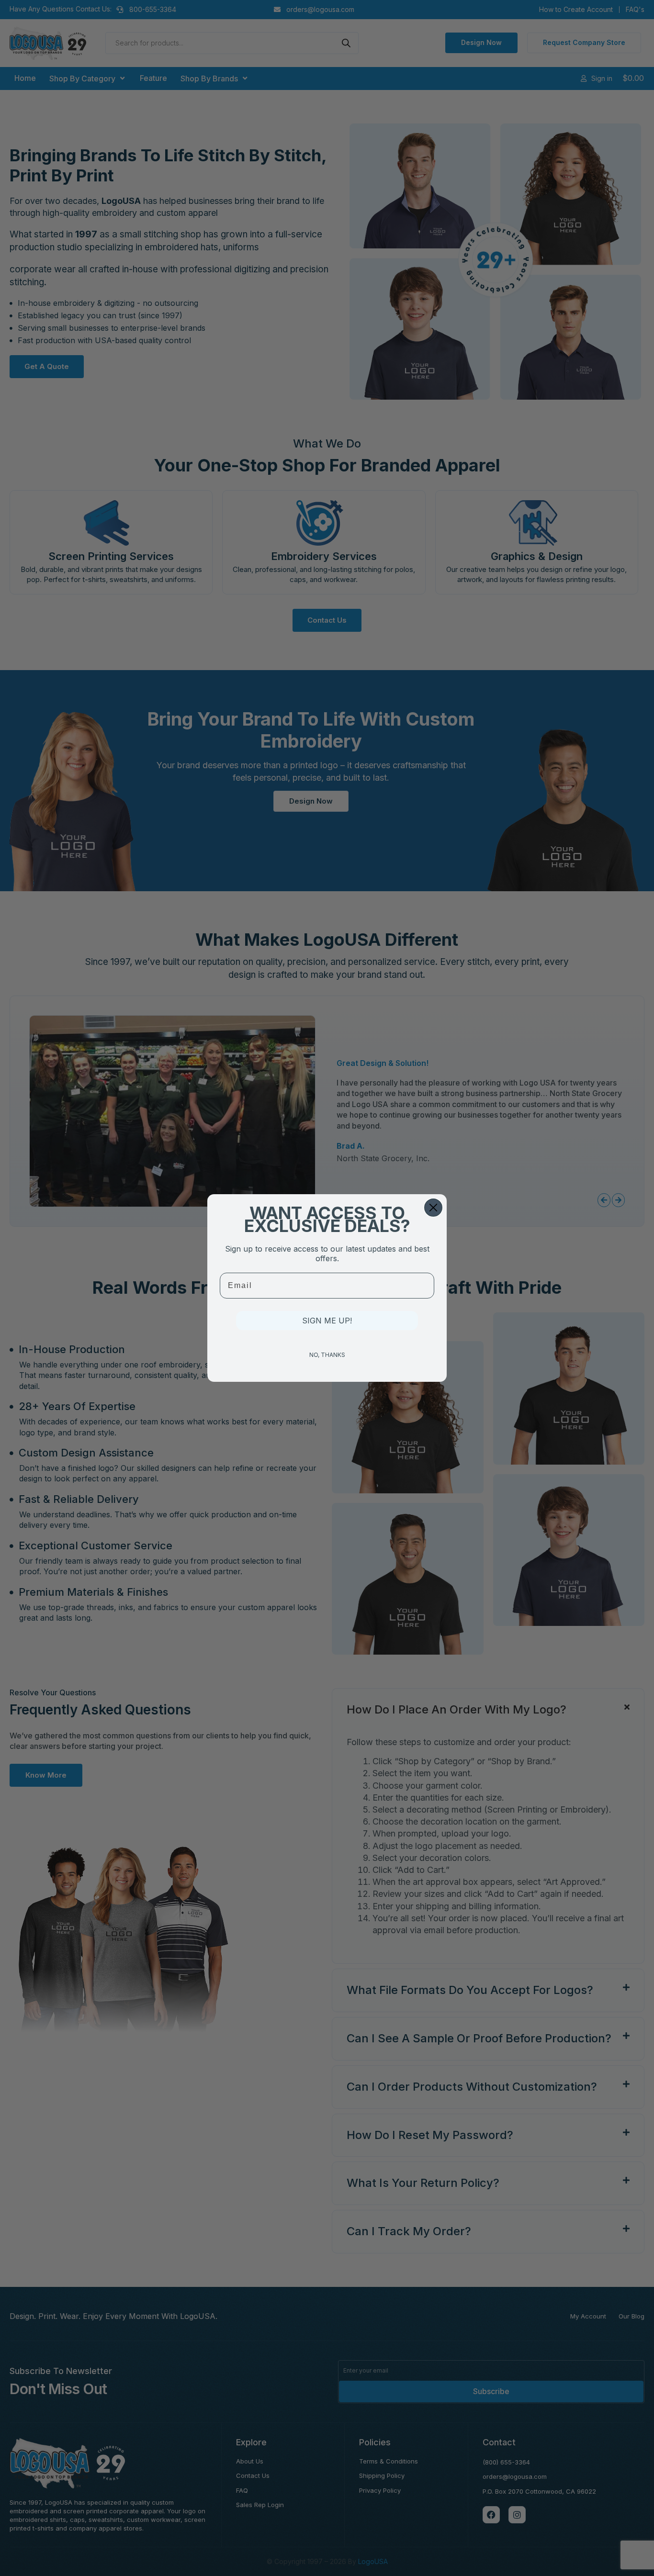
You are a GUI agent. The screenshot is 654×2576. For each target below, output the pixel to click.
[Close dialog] (433, 1208)
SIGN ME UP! (327, 1321)
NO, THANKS (327, 1355)
